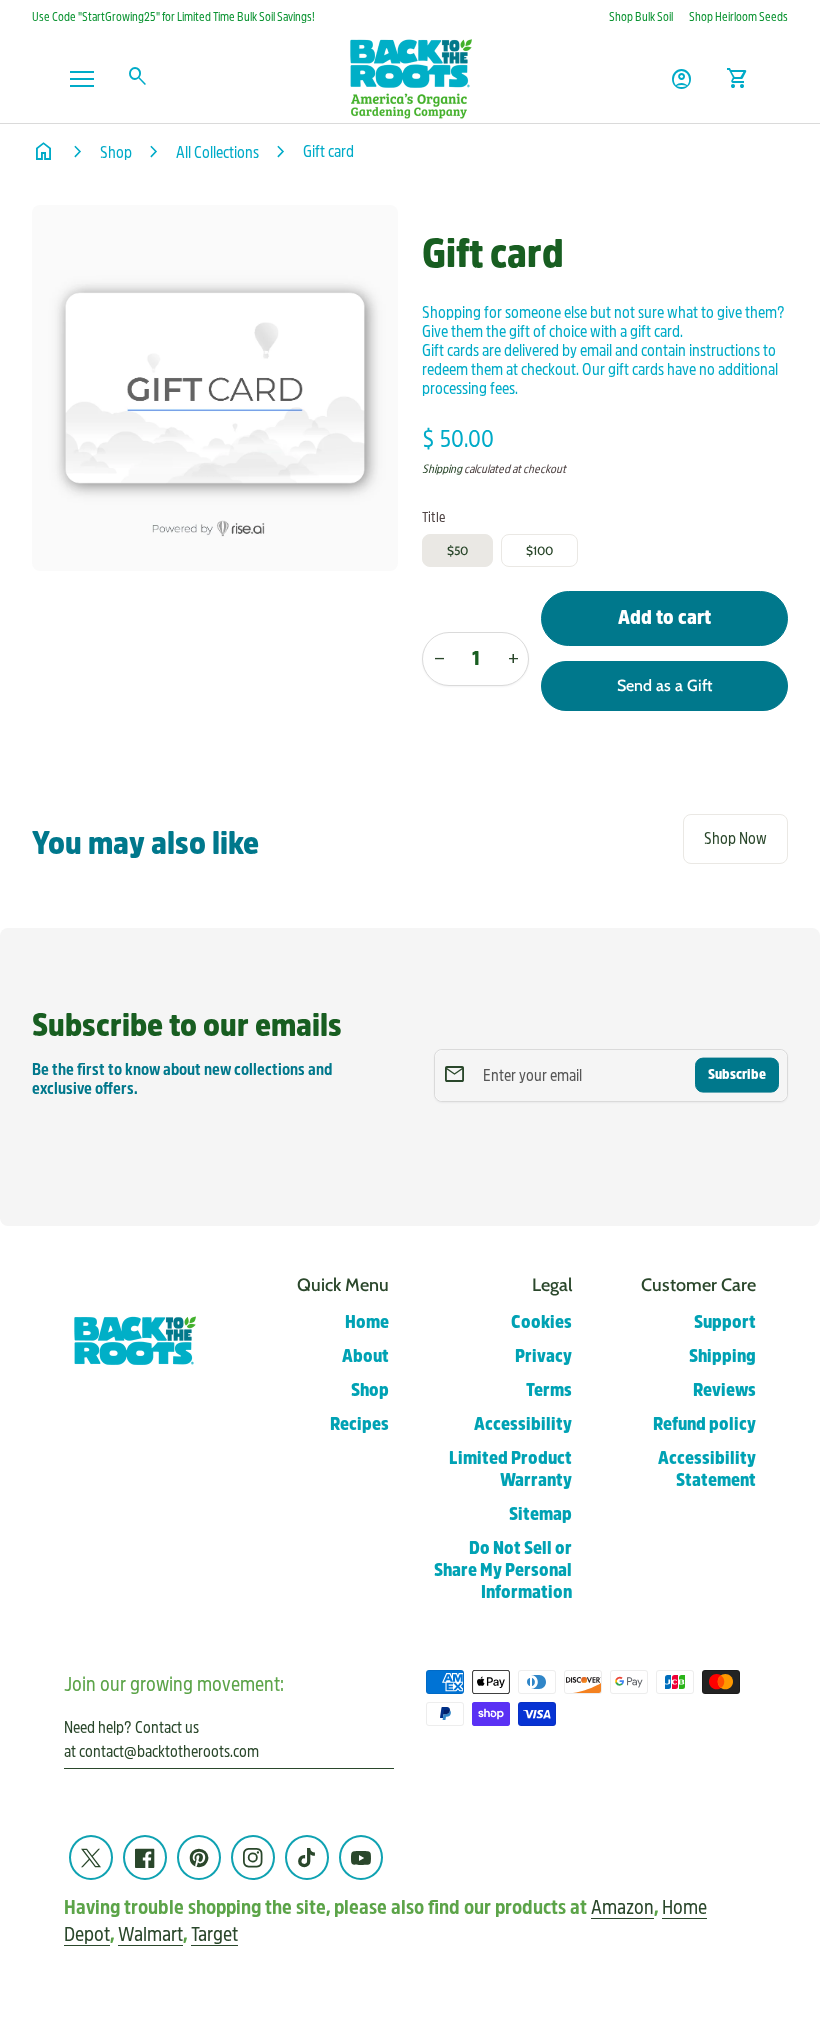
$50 (457, 550)
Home (367, 1322)
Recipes (359, 1424)
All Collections (217, 152)
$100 (539, 550)
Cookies (541, 1322)
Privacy (543, 1356)
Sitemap (540, 1514)
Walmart (150, 1934)
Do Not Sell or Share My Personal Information (503, 1570)
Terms (549, 1390)
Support (725, 1322)
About (365, 1356)
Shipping (442, 469)
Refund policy (704, 1424)
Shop (116, 152)
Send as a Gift (664, 685)
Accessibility (523, 1424)
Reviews (724, 1390)
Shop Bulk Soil (641, 17)
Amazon (622, 1908)
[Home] (410, 77)
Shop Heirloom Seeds (738, 17)
